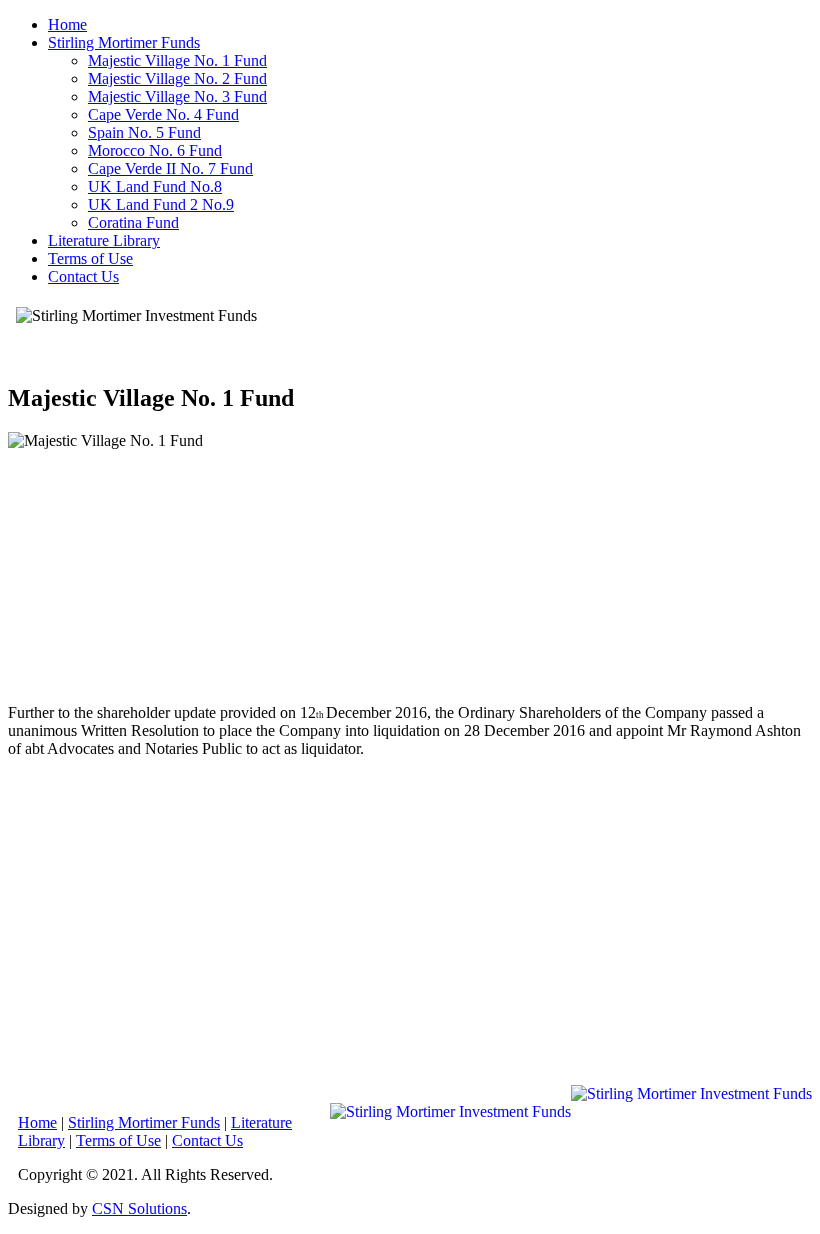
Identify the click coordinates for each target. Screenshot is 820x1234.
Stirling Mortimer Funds (124, 42)
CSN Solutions (139, 1208)
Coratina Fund (133, 222)
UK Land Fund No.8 (155, 186)
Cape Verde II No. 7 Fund (170, 168)
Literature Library (104, 240)
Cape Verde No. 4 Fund (163, 114)
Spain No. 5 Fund (144, 132)
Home (67, 24)
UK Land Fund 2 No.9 (161, 204)
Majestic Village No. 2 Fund (177, 78)
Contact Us (83, 276)
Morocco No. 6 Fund (155, 150)
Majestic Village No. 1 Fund (177, 60)
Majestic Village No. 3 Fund (177, 96)
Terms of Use (90, 258)
